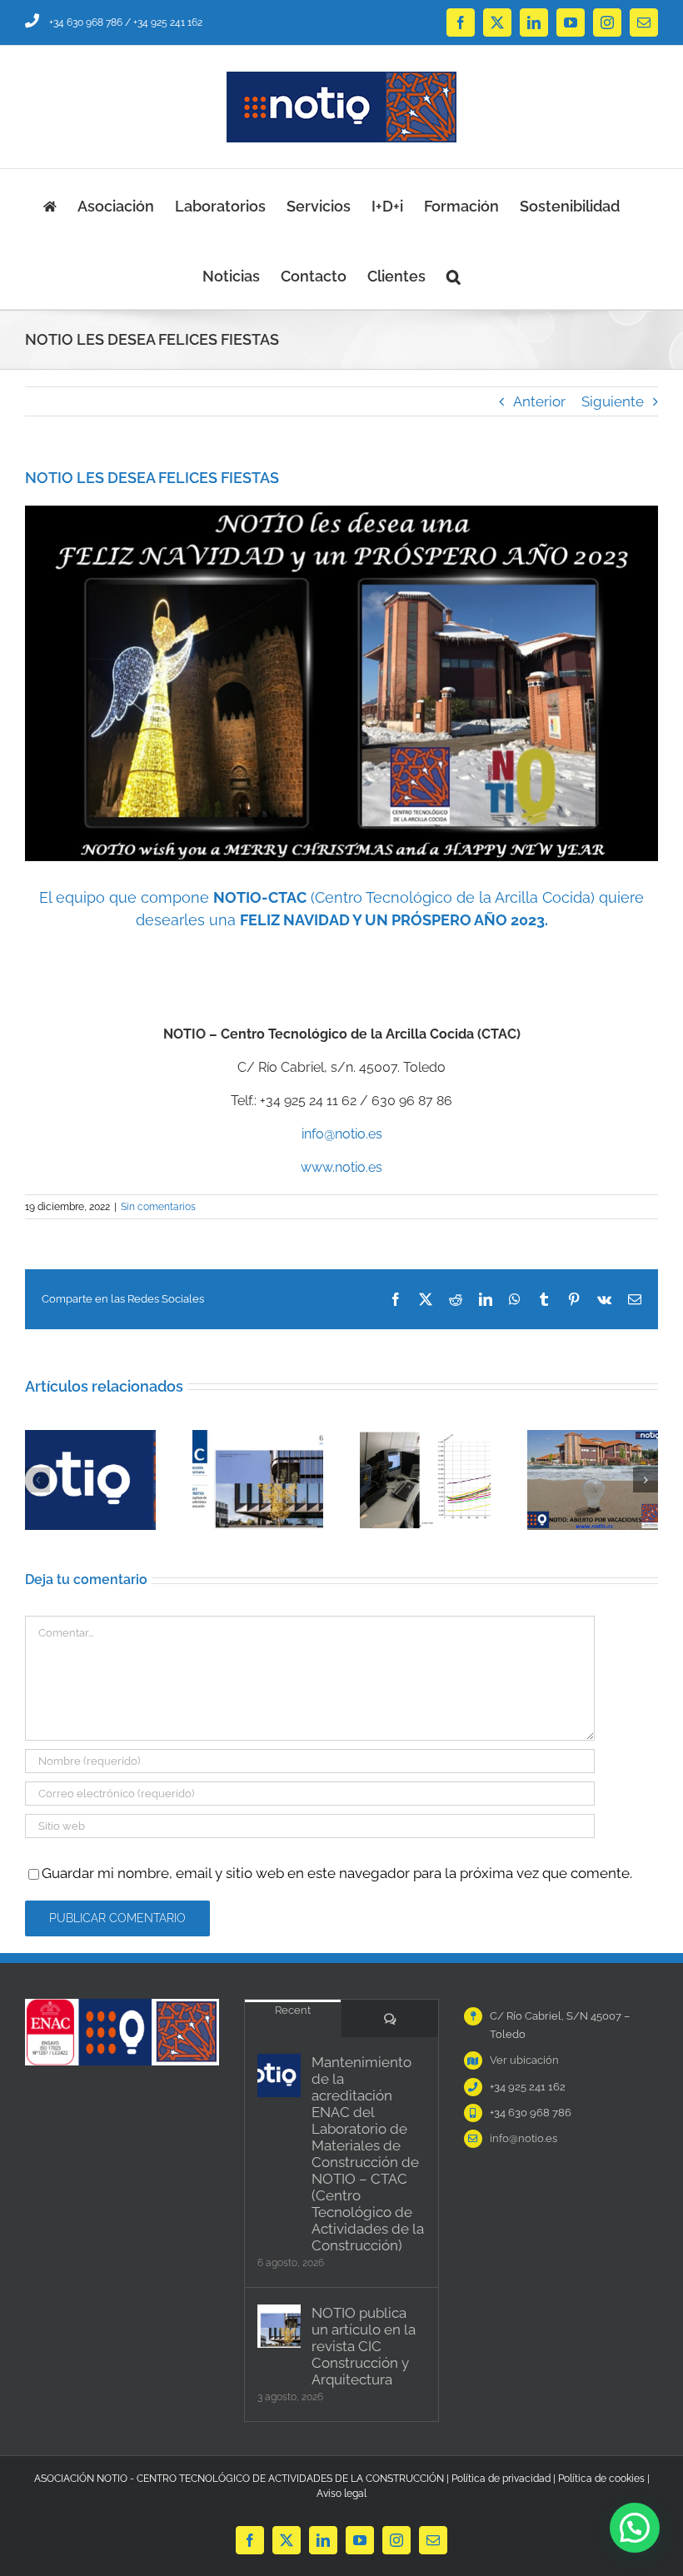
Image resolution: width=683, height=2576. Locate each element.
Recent (293, 2010)
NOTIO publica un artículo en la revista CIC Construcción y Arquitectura (364, 2346)
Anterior (539, 401)
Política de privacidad (501, 2479)
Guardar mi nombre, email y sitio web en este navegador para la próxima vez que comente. (337, 1873)
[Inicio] (50, 204)
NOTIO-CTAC (260, 897)
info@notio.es (342, 1134)
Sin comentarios (158, 1207)
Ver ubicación (524, 2060)
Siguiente (613, 401)
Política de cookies (601, 2479)
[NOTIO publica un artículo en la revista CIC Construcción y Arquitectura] (279, 2326)
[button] (454, 274)
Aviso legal (341, 2494)
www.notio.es (341, 1167)
